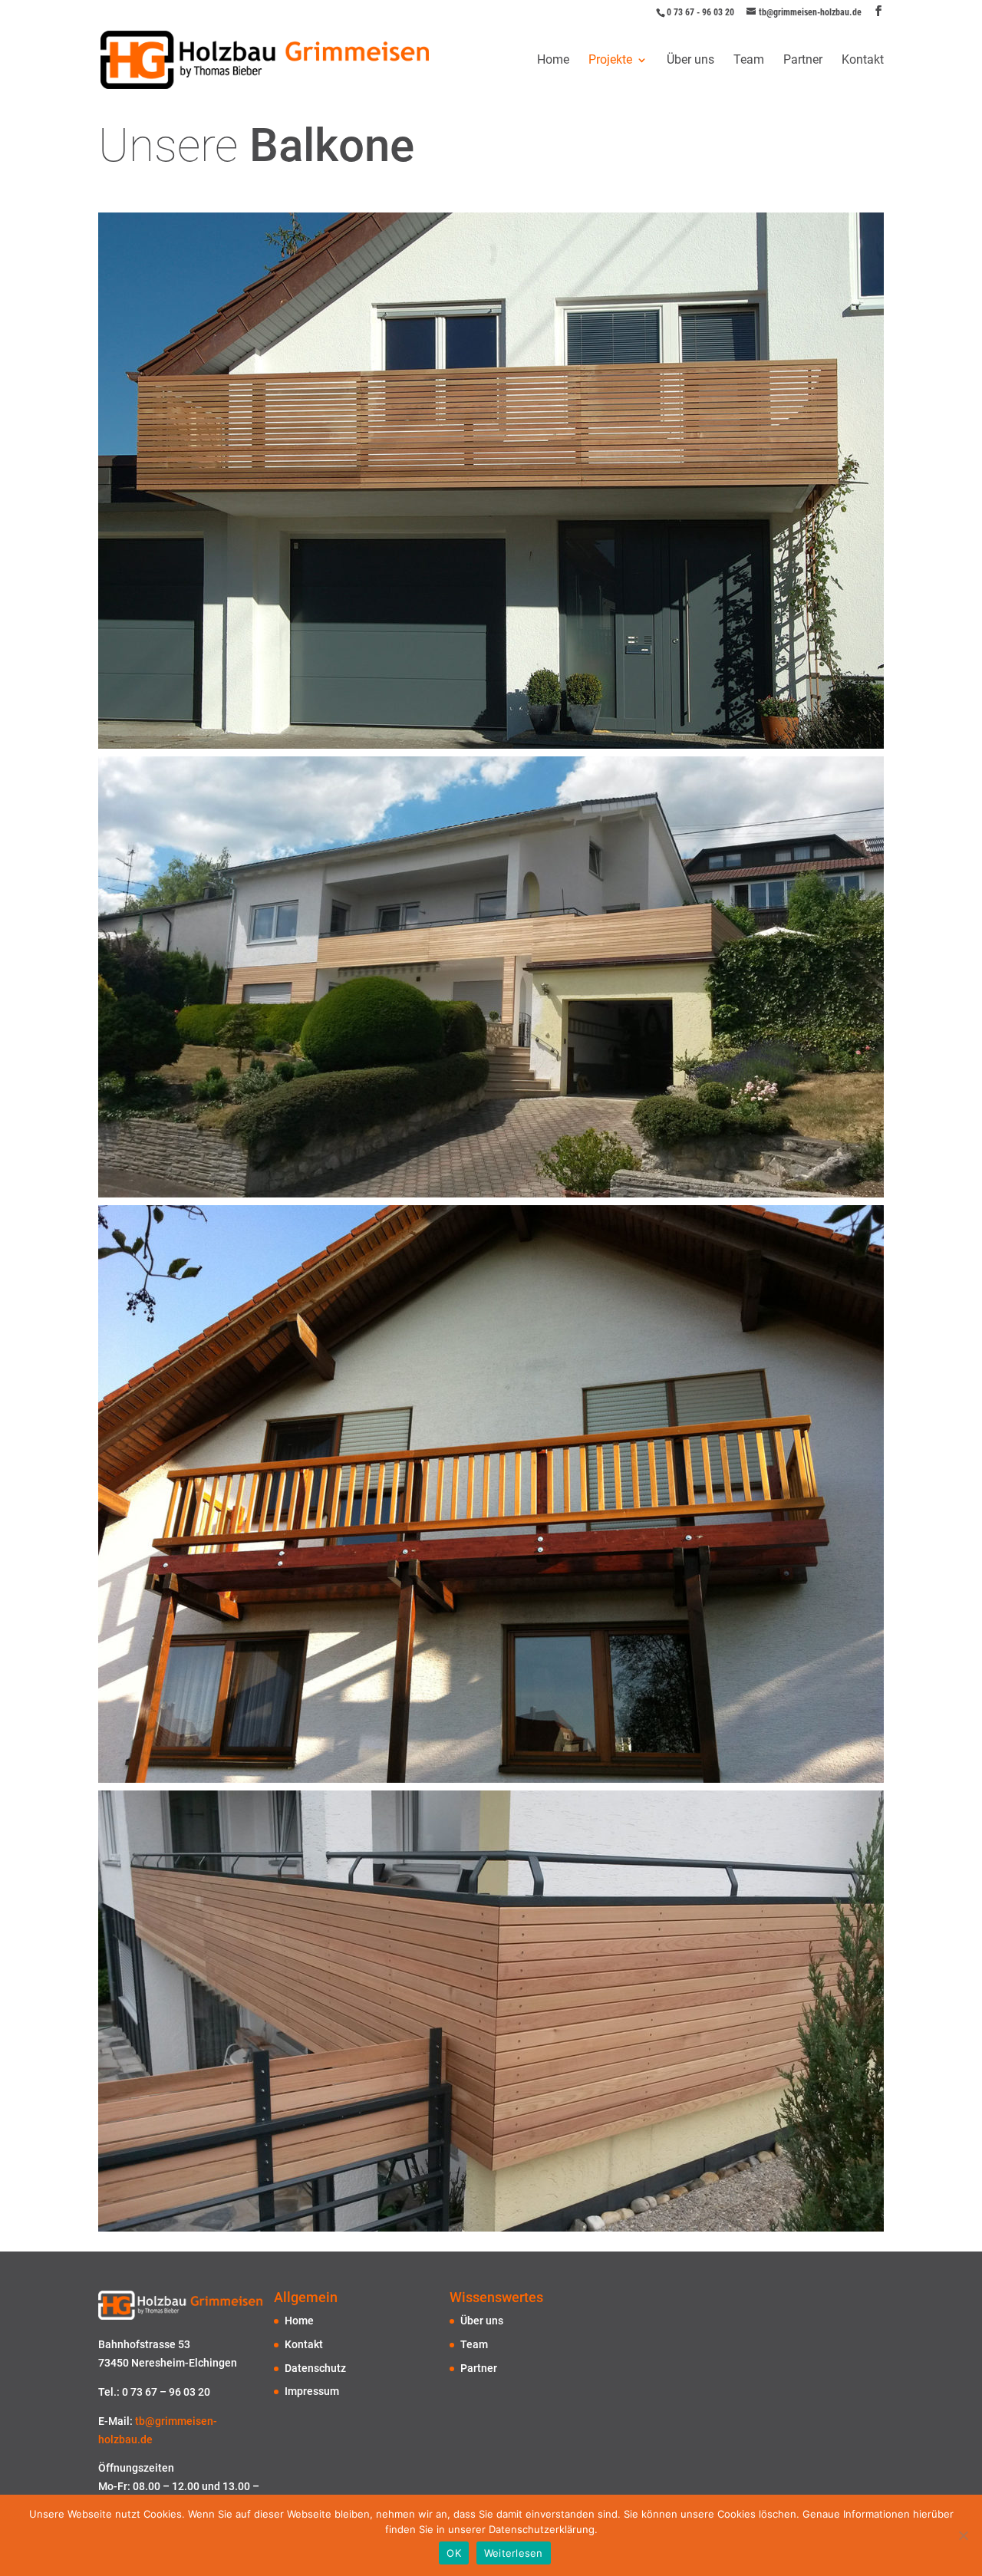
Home (553, 61)
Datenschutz (315, 2368)
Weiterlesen (514, 2553)
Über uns (690, 61)
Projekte (610, 61)
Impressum (312, 2391)
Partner (803, 61)
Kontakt (863, 61)
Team (749, 61)
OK (454, 2553)
